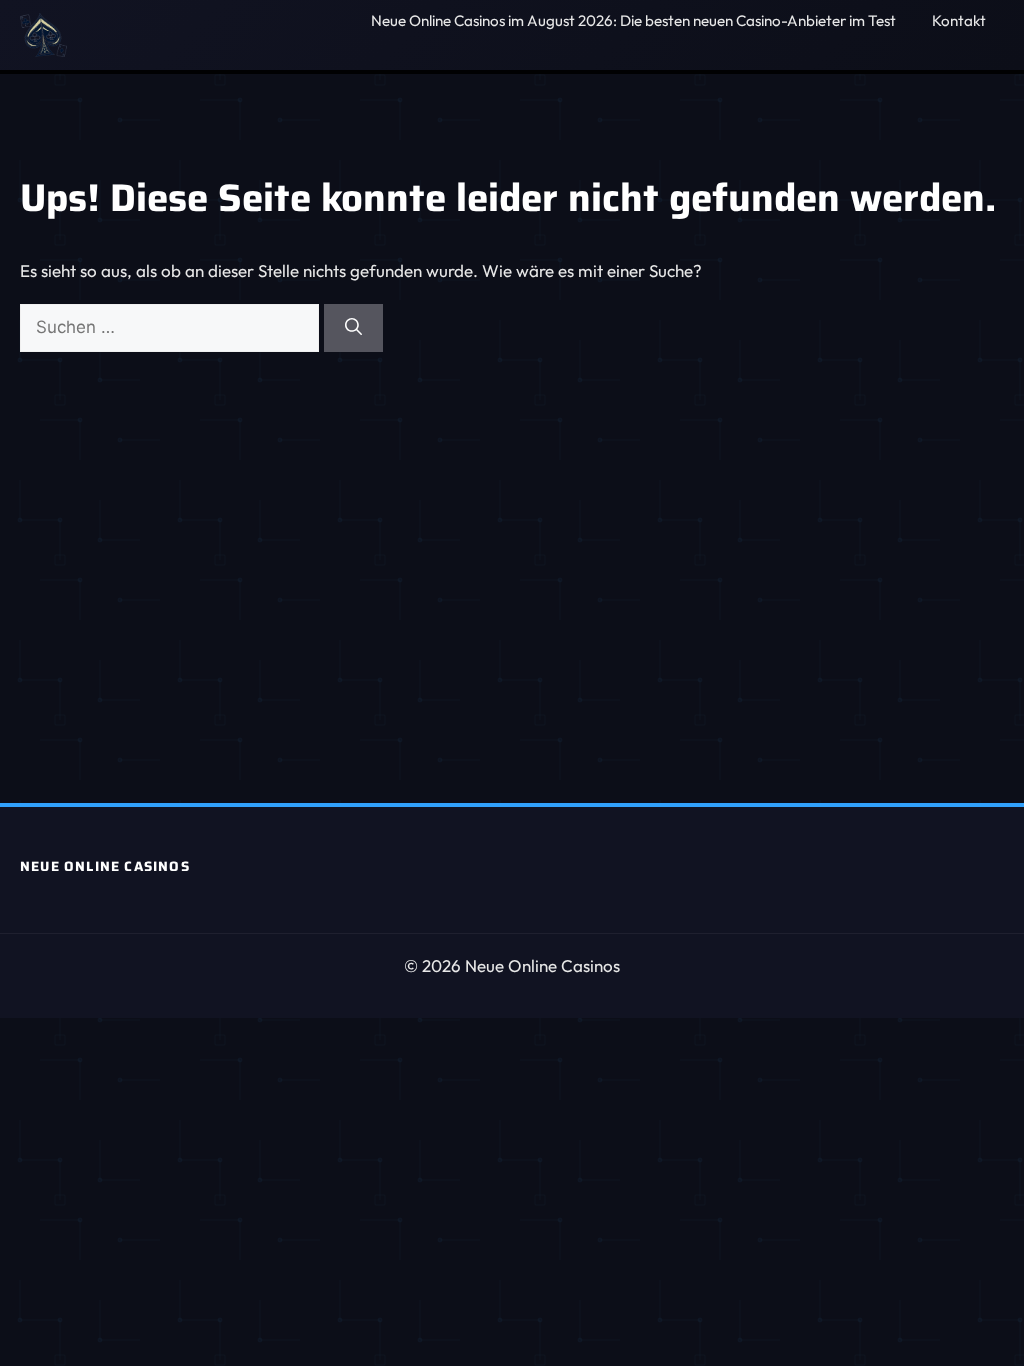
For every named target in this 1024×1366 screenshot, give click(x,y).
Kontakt (959, 20)
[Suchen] (353, 328)
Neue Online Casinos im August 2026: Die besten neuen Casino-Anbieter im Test (633, 20)
